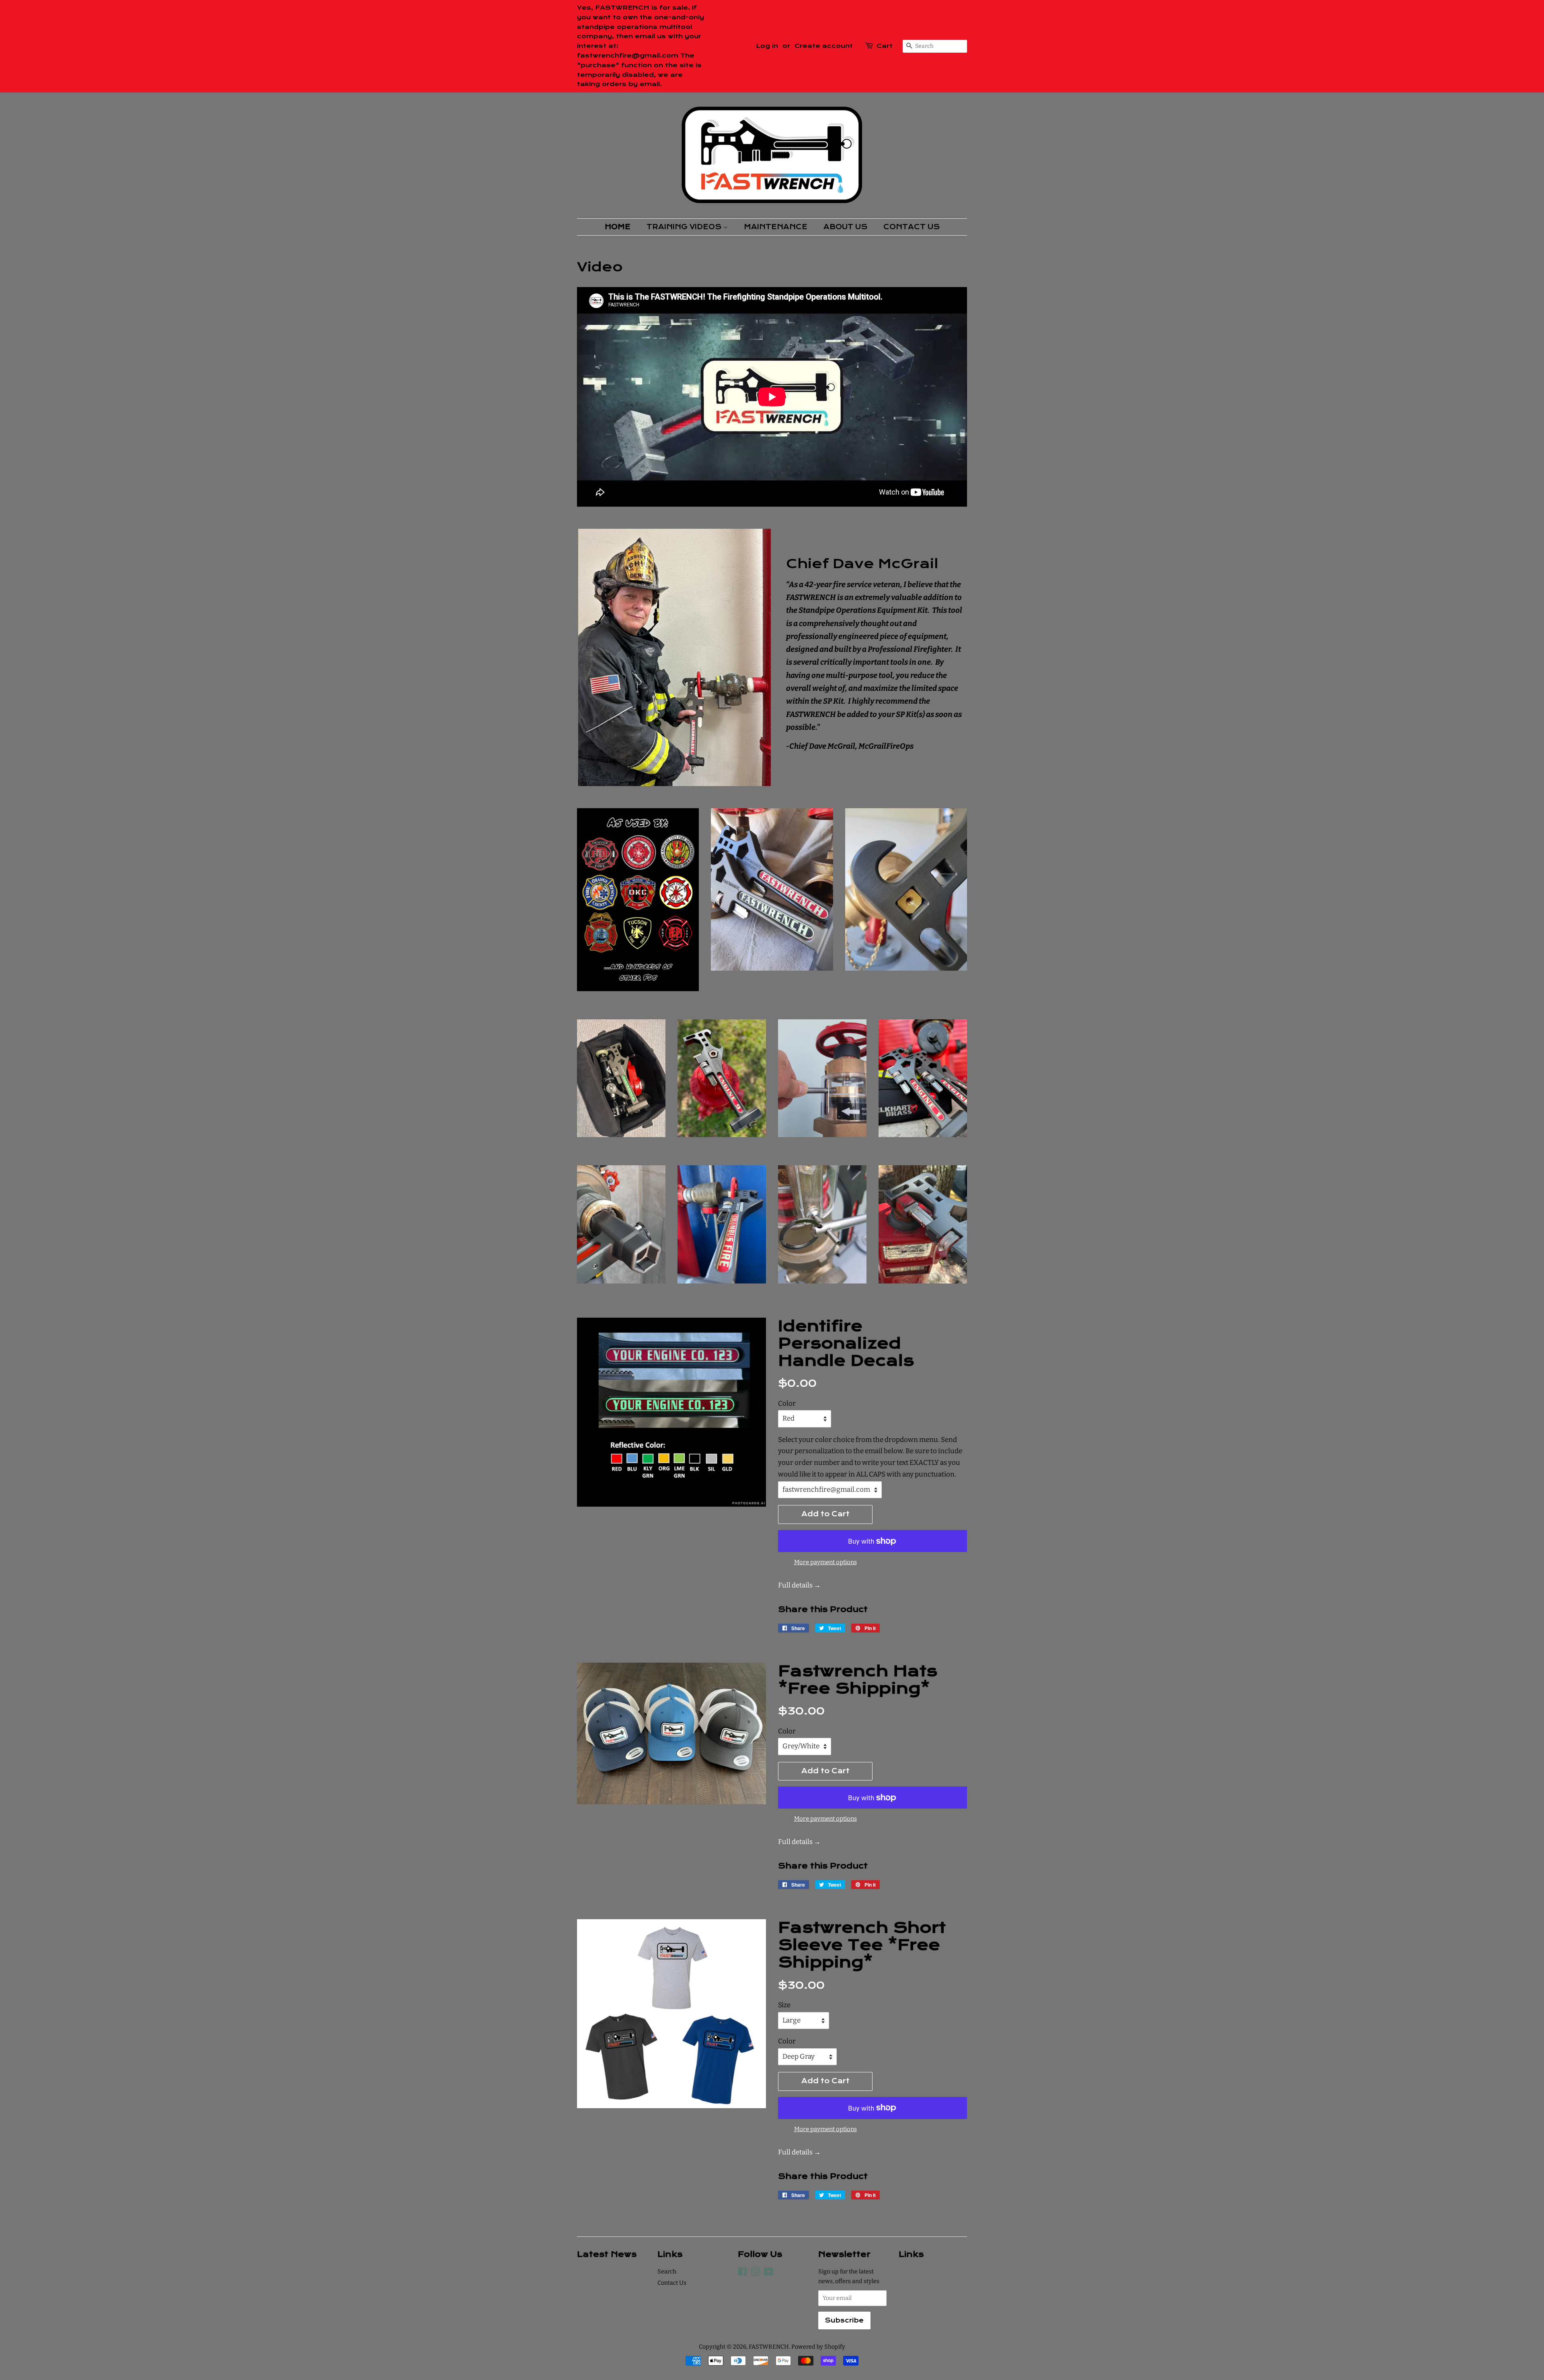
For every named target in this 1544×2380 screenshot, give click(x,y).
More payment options (825, 1562)
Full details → (799, 1585)
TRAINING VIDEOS (685, 227)
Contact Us (672, 2283)
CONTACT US (912, 227)
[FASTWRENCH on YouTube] (769, 2273)
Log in (767, 46)
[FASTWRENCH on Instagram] (756, 2273)
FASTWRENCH (769, 2347)
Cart (885, 46)
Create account (824, 46)
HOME (618, 227)
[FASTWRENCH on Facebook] (742, 2273)
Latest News (607, 2254)
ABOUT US (845, 227)
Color (787, 1404)
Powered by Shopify (818, 2347)
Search (667, 2271)
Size (784, 2005)
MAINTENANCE (776, 227)
